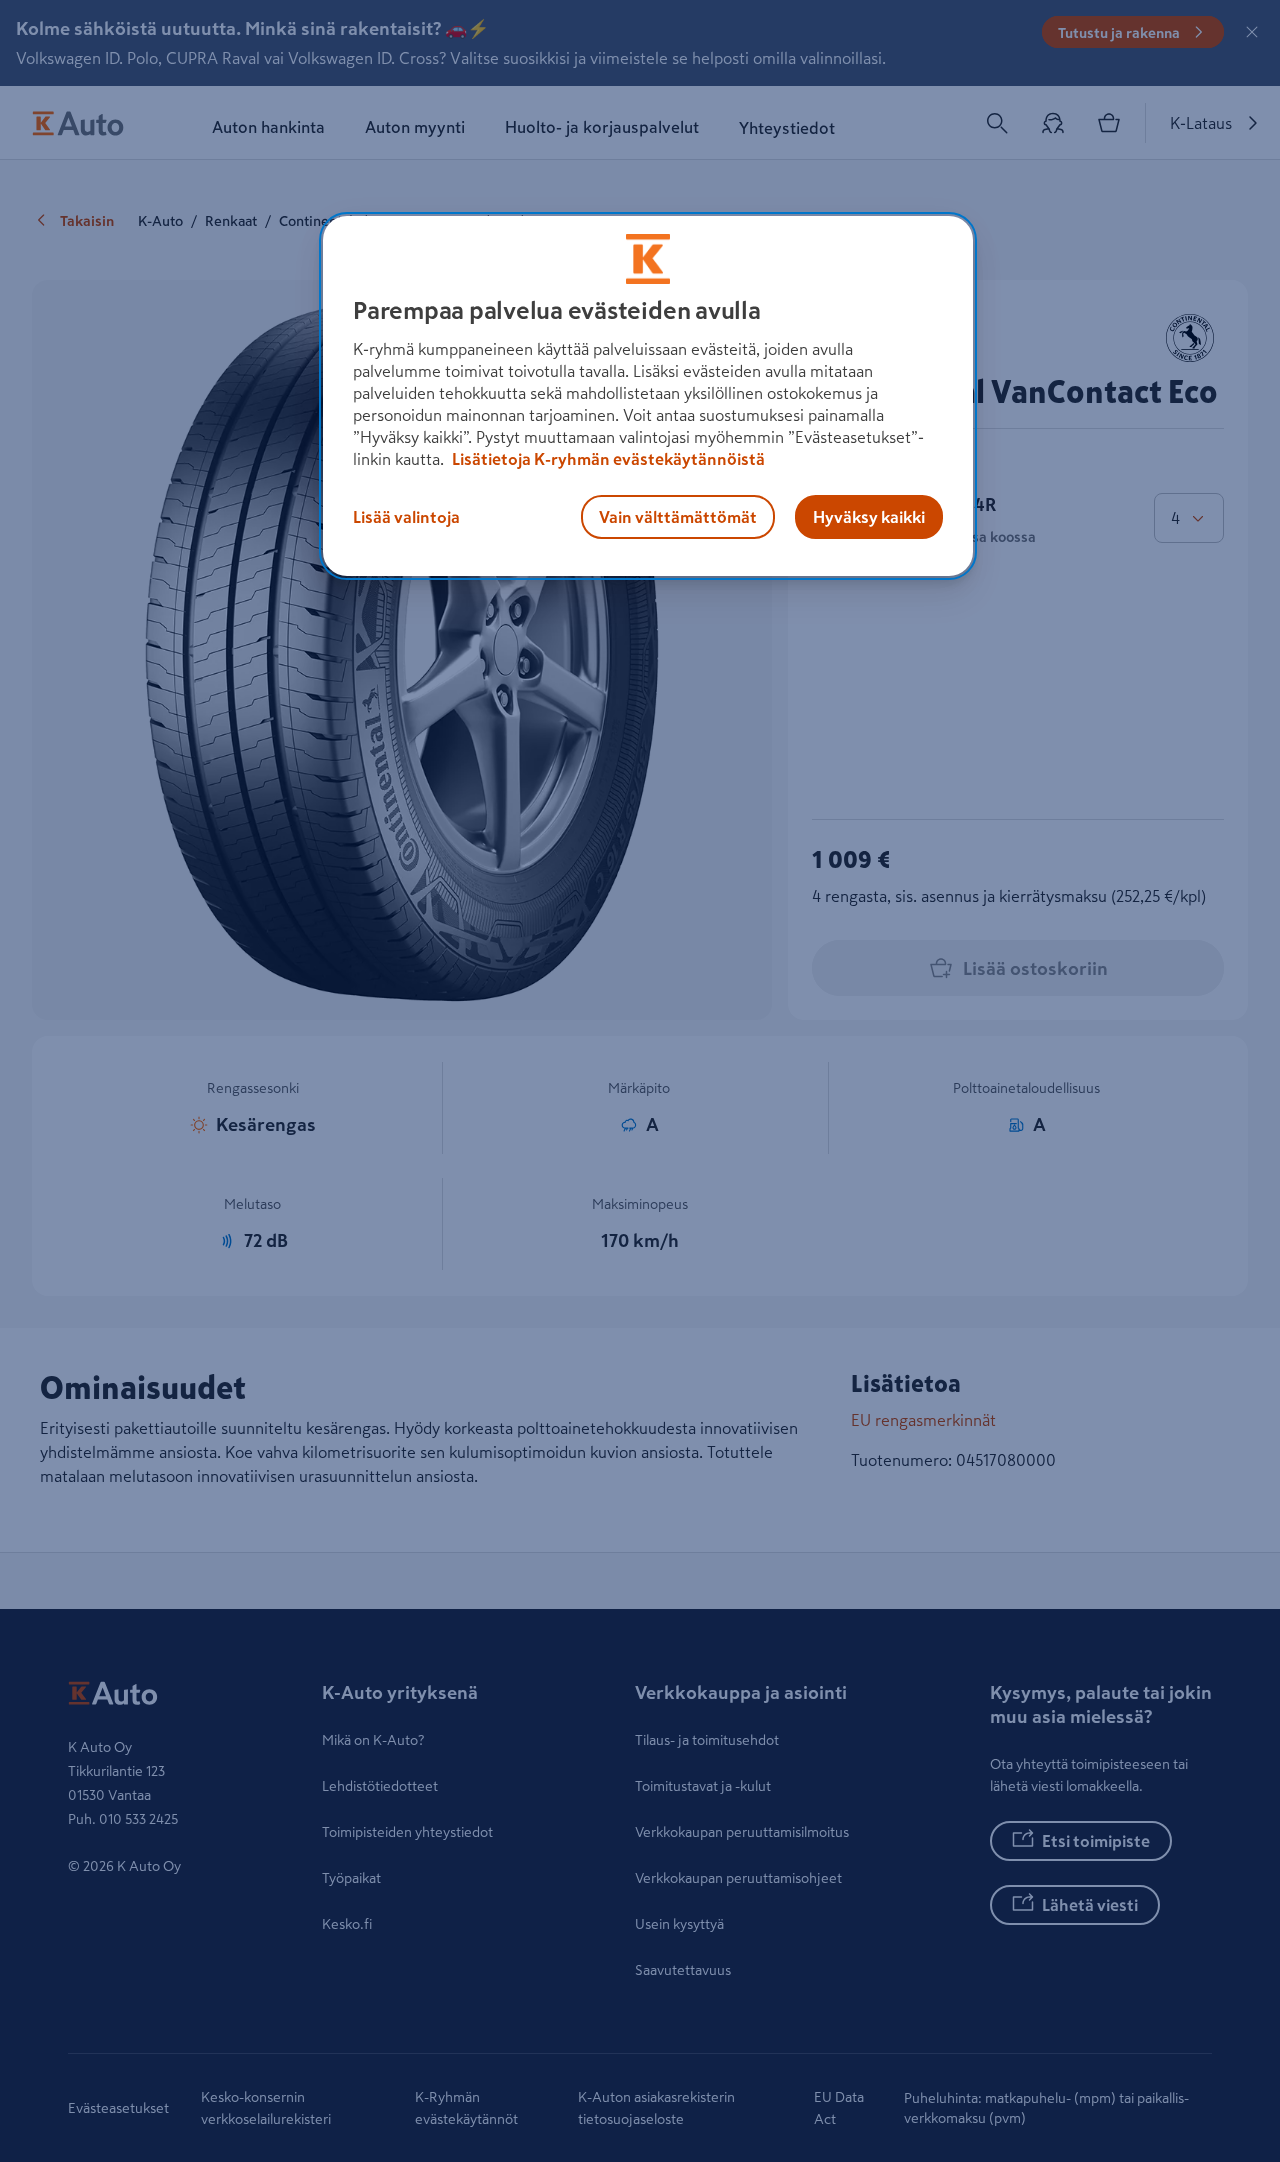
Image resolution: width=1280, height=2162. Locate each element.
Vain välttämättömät (678, 517)
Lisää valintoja (406, 517)
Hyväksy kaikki (869, 517)
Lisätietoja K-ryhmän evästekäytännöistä (607, 459)
